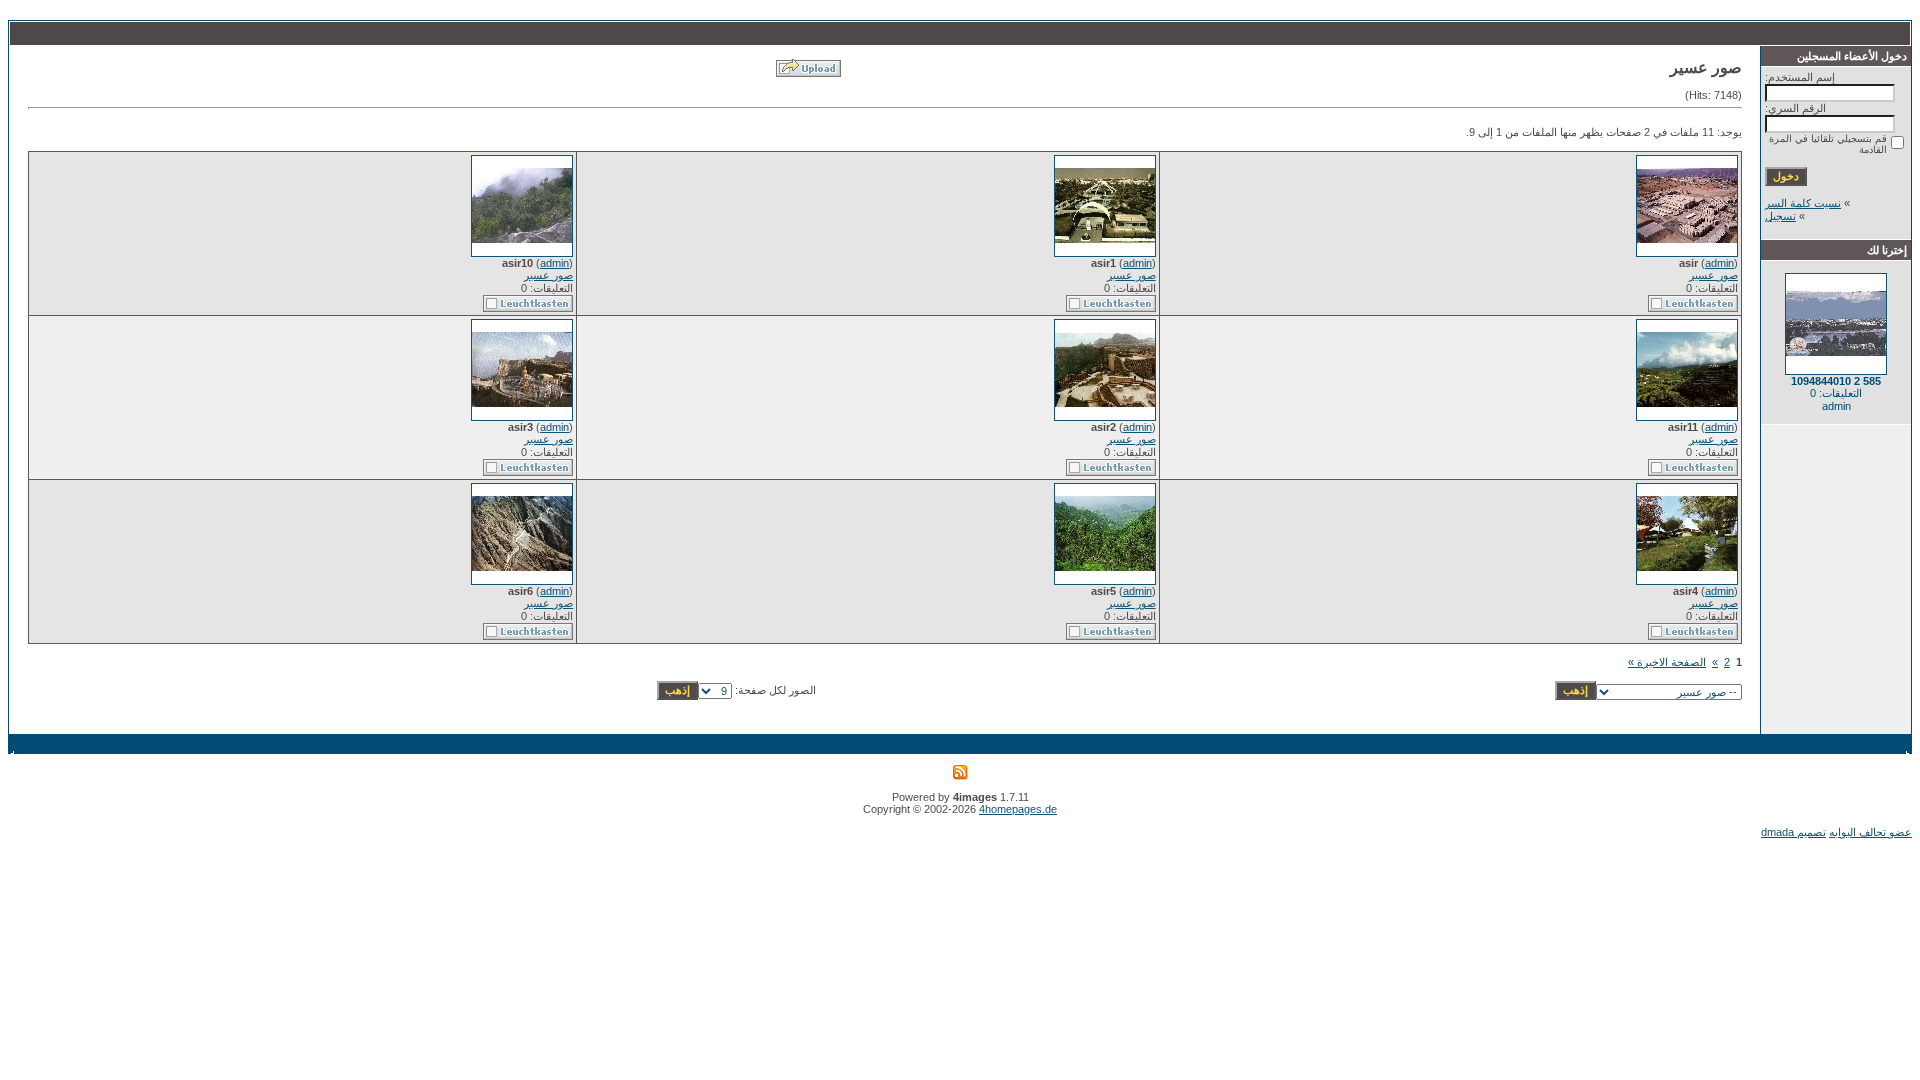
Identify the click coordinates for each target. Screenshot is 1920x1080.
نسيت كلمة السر (1803, 203)
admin (1719, 263)
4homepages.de (1018, 809)
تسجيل (1780, 216)
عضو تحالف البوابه (1870, 832)
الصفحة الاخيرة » (1667, 662)
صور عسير (1713, 275)
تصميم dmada (1793, 832)
